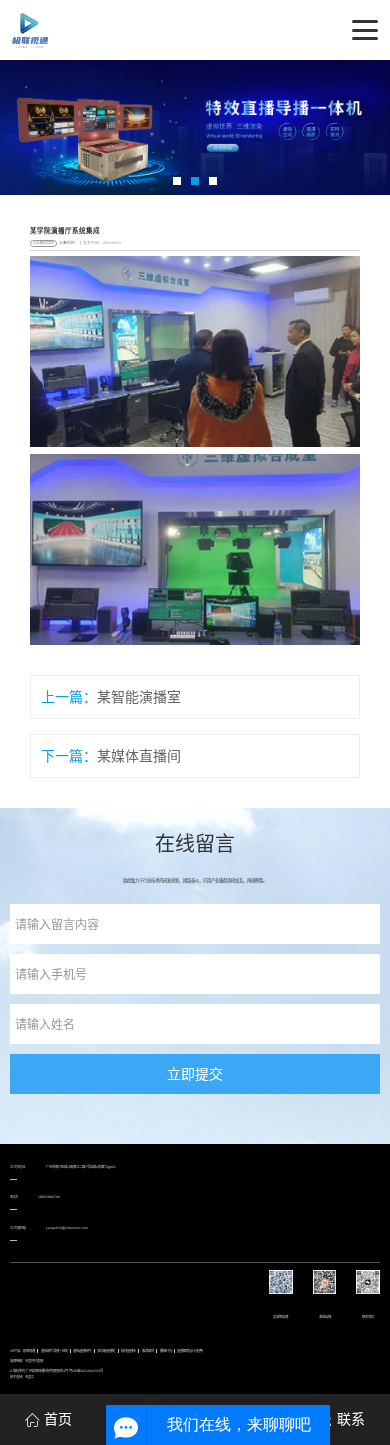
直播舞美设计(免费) (190, 1351)
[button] (177, 181)
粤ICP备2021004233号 (86, 1371)
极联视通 (29, 1351)
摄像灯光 (166, 1351)
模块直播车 (128, 1351)
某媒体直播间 (139, 756)
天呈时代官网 (34, 1361)
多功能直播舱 (106, 1351)
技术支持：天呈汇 (22, 1377)
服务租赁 (148, 1351)
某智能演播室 (139, 697)
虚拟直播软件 (82, 1351)
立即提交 (195, 1074)
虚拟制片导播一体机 (54, 1351)
